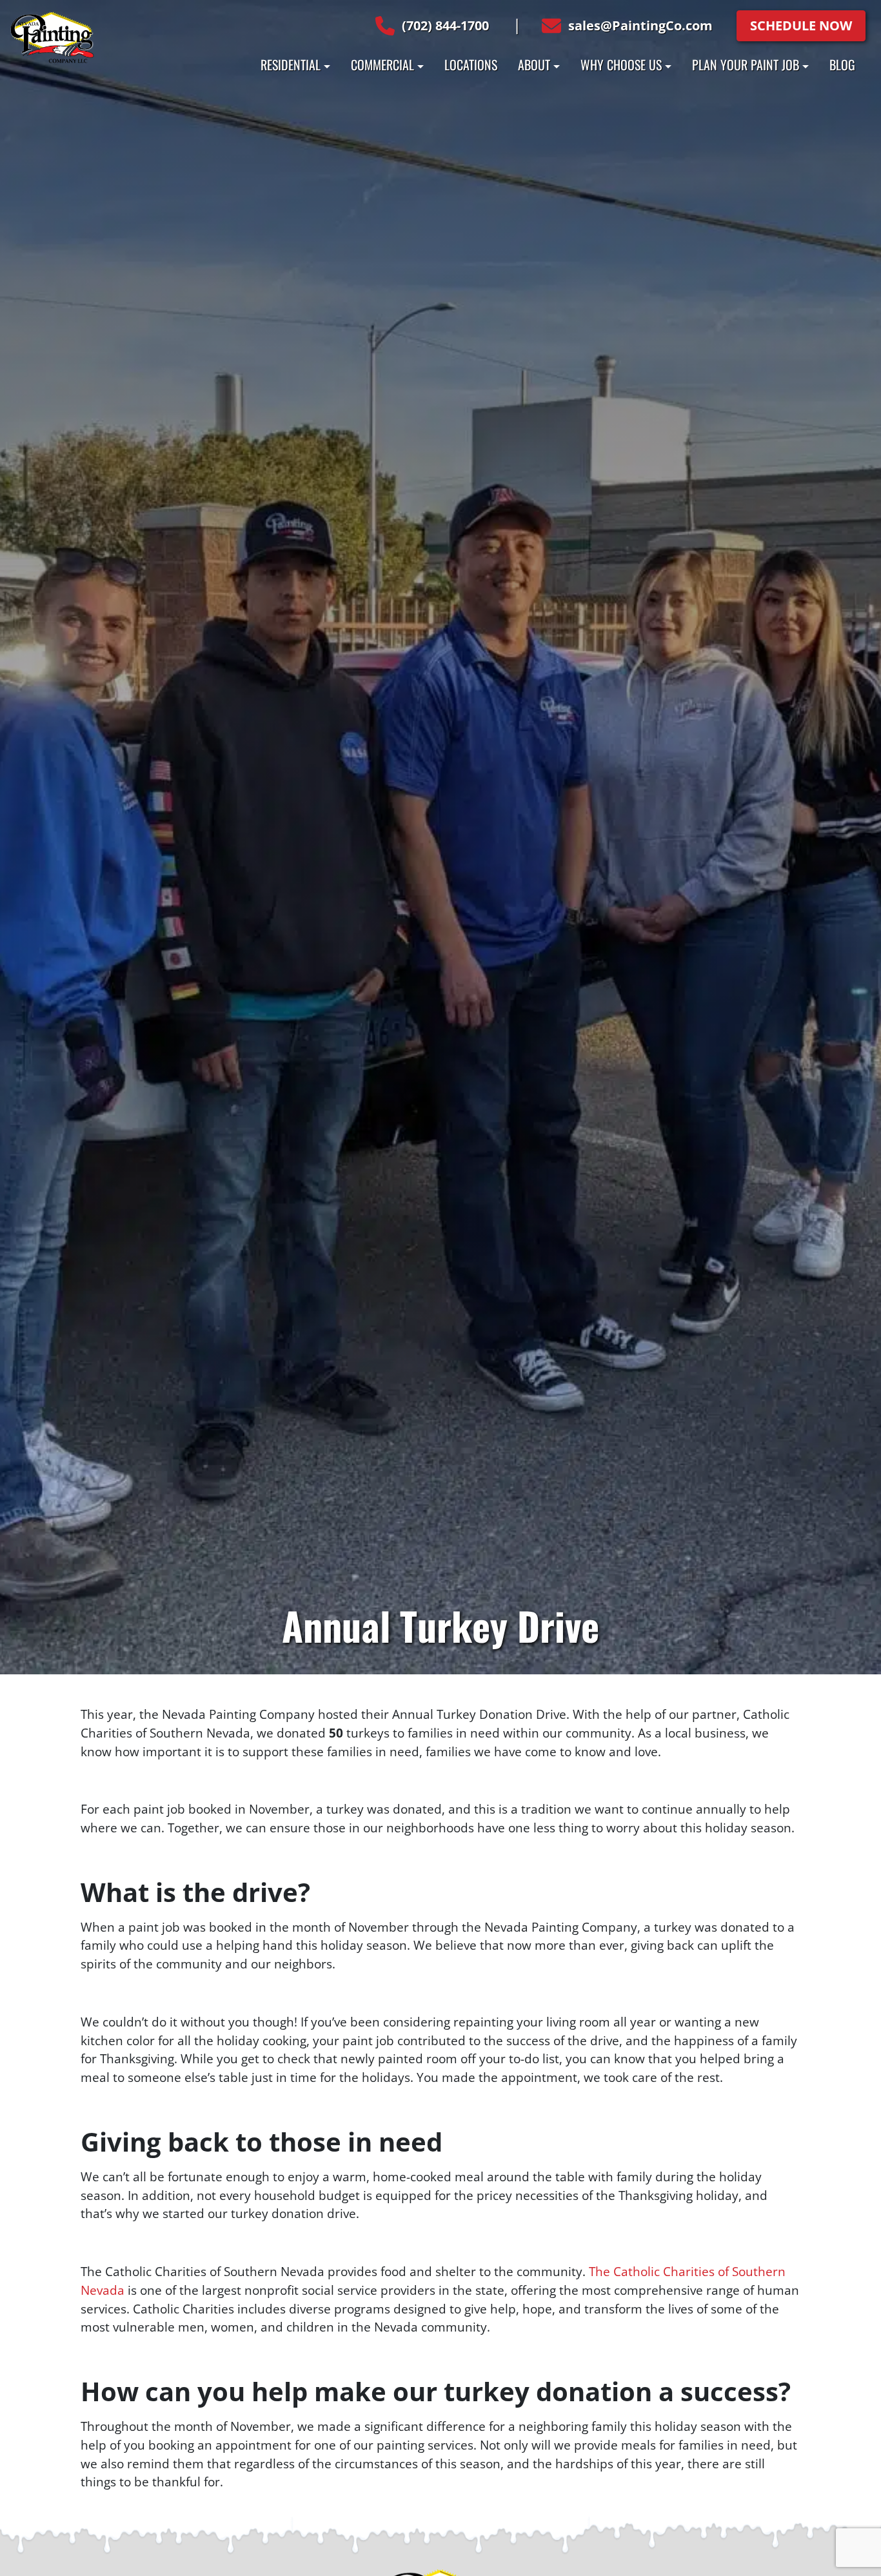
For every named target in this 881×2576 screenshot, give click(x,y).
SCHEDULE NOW (801, 25)
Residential (291, 64)
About (534, 64)
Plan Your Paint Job (746, 64)
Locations (471, 64)
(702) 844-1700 (445, 25)
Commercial (382, 64)
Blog (842, 64)
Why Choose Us (621, 64)
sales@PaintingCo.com (640, 25)
